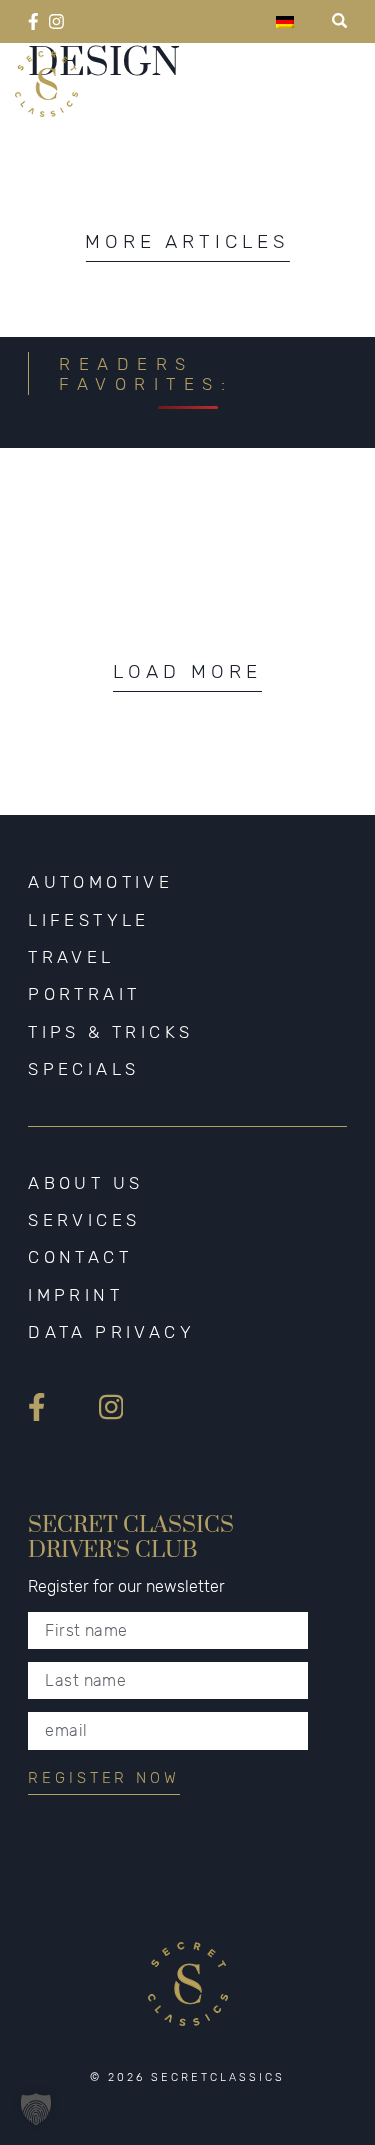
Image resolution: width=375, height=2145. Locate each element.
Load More (187, 671)
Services (84, 1220)
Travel (71, 957)
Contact (80, 1257)
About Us (85, 1183)
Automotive (100, 882)
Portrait (84, 994)
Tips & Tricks (110, 1032)
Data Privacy (111, 1332)
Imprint (75, 1295)
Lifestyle (89, 920)
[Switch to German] (285, 21)
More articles (187, 241)
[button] (36, 2109)
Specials (83, 1069)
